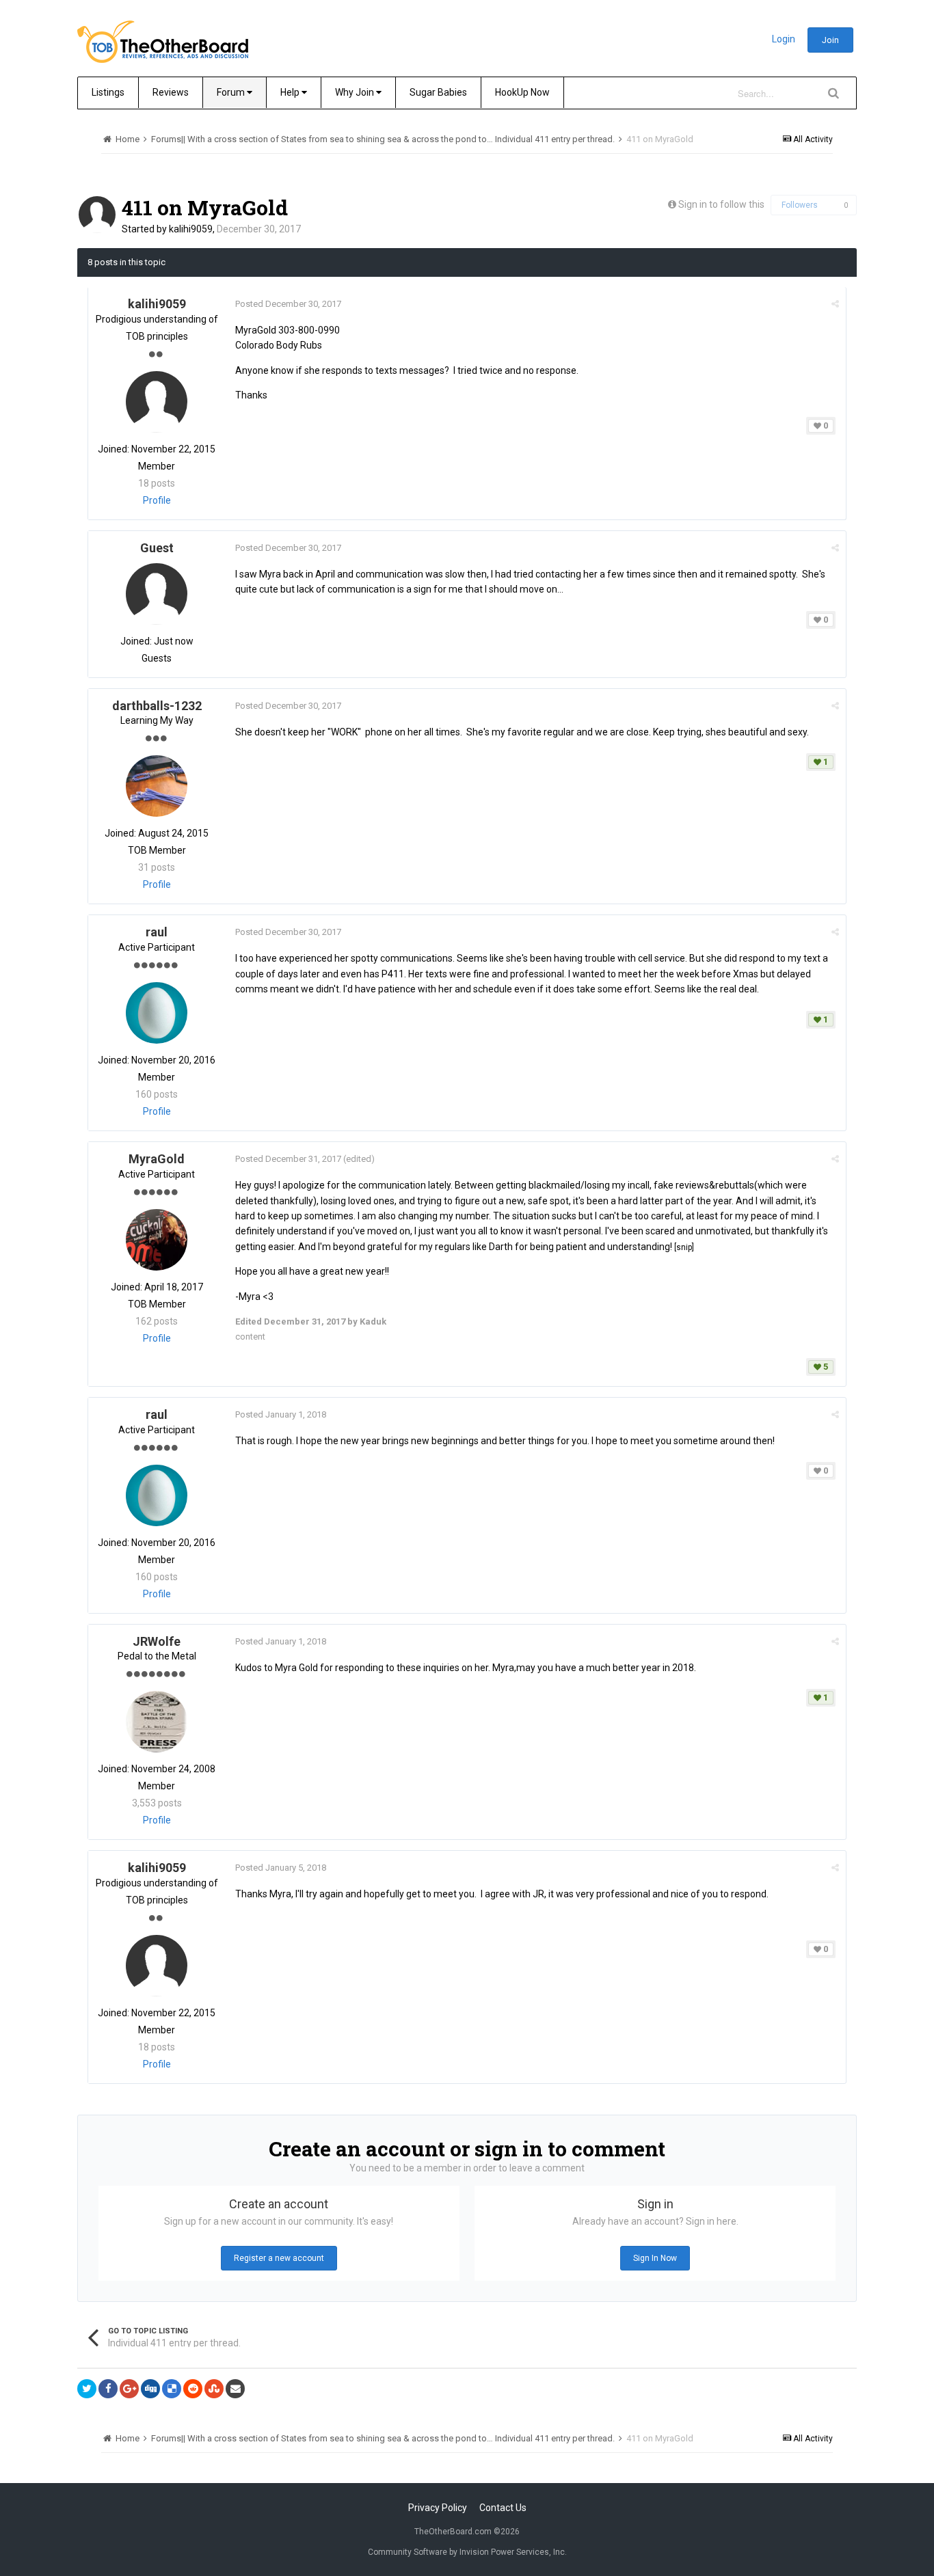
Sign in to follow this (721, 204)
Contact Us (503, 2508)
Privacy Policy (438, 2508)
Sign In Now (655, 2258)
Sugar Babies (438, 92)
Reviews (171, 92)
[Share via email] (235, 2389)
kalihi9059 (191, 229)
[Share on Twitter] (87, 2389)
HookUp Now (522, 92)
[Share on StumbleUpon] (214, 2389)
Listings (108, 92)
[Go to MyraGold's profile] (157, 1240)
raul (157, 932)
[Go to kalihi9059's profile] (97, 215)
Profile (157, 500)
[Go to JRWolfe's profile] (157, 1722)
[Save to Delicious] (172, 2389)
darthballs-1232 (157, 706)
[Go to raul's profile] (157, 1013)
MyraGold (157, 1159)
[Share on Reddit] (193, 2389)
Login (784, 39)
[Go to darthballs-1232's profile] (157, 786)
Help (291, 92)
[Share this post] (835, 304)
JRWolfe (157, 1641)
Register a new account (279, 2258)
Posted (288, 304)
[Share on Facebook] (108, 2389)
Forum (232, 92)
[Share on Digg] (150, 2389)
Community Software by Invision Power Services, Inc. (467, 2552)
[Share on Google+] (129, 2389)
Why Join (356, 92)
